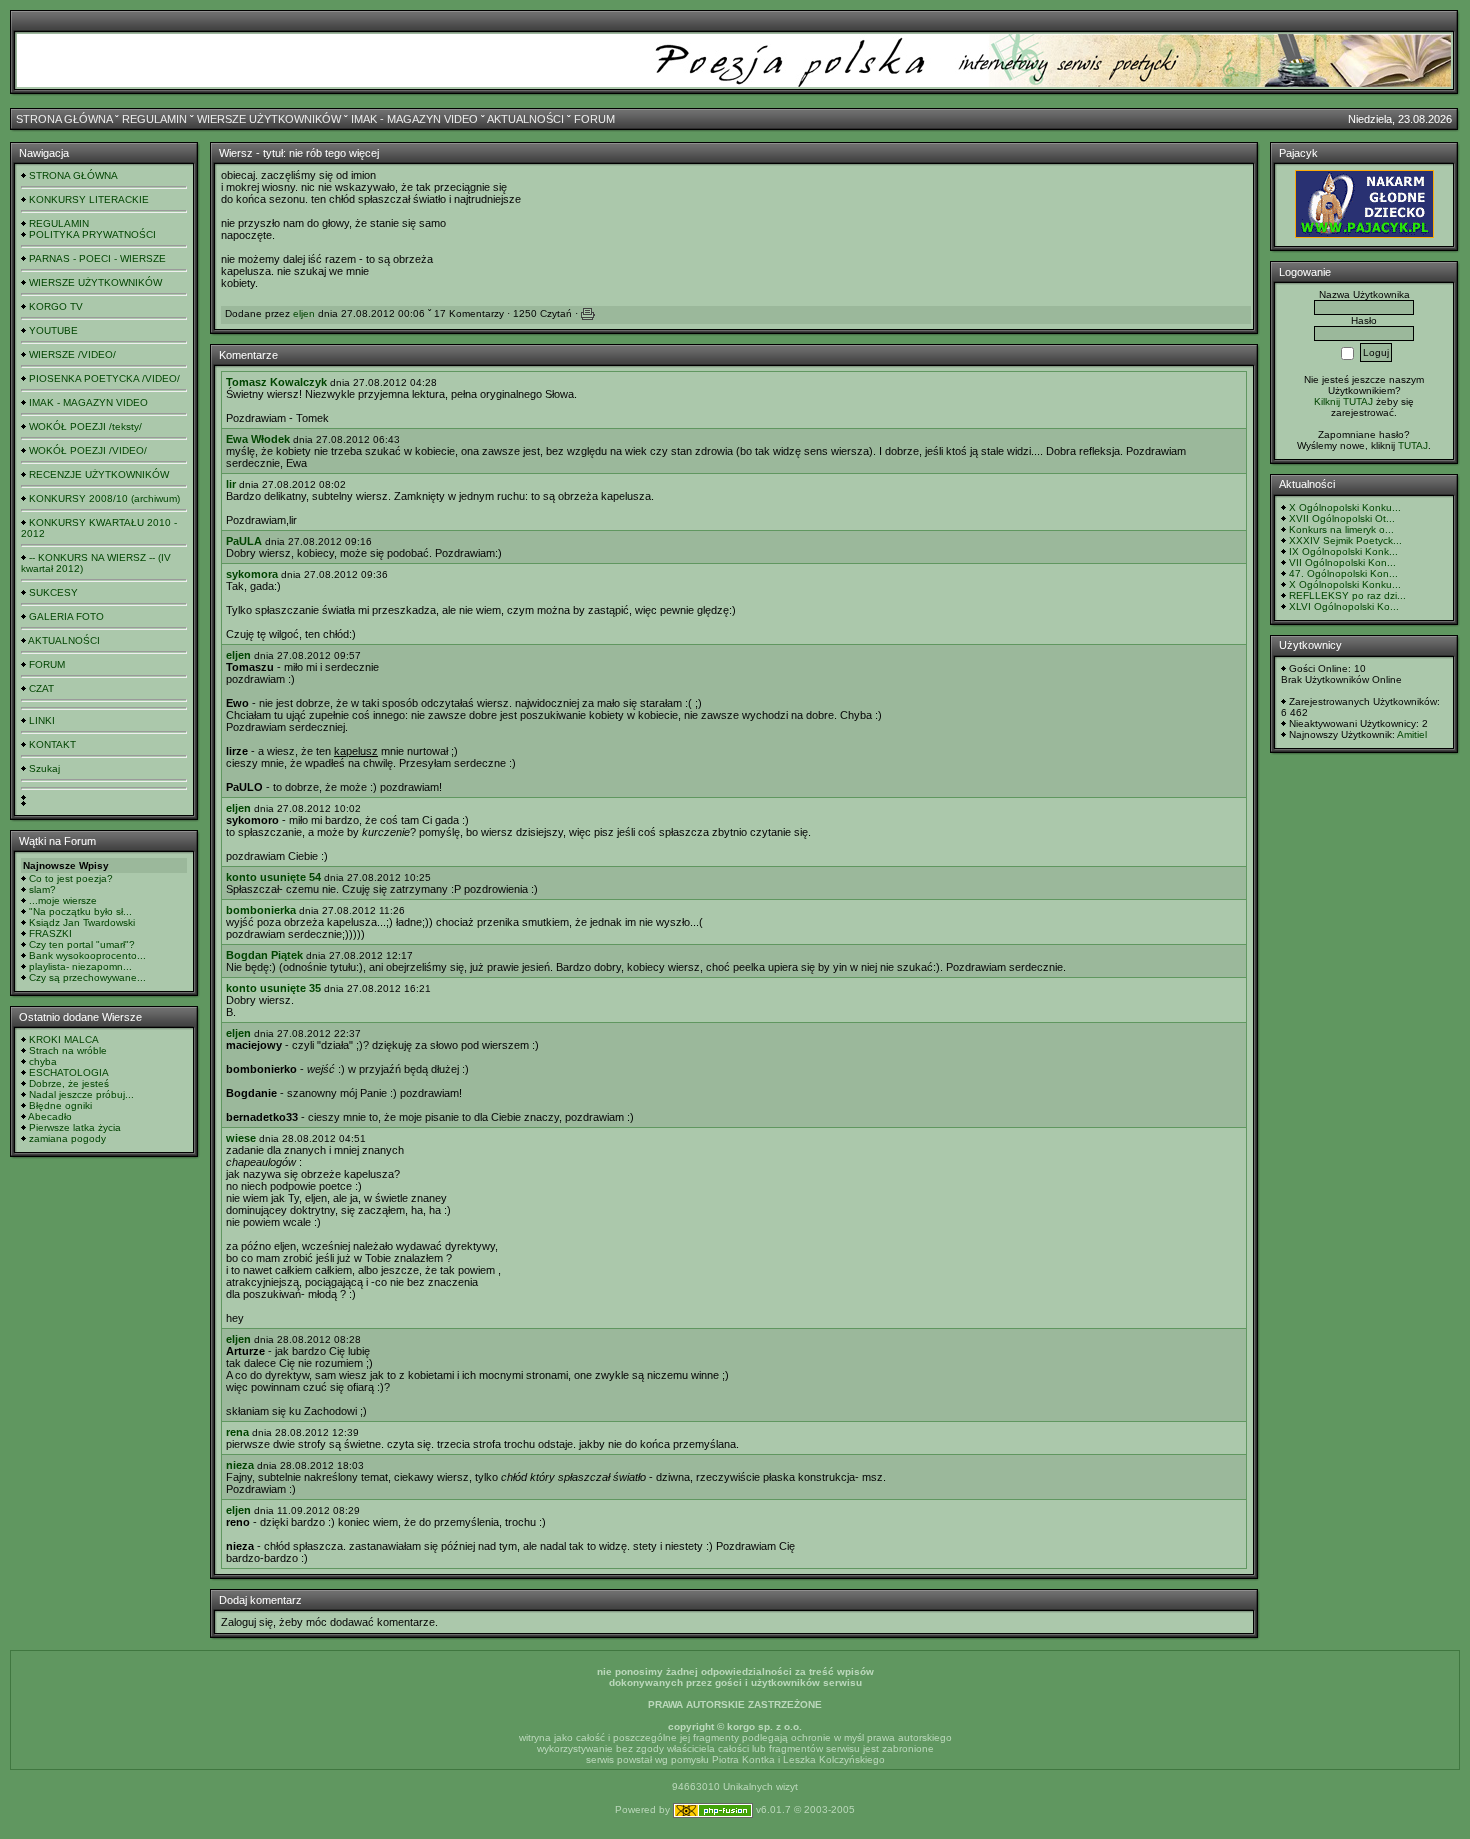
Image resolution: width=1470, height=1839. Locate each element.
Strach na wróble (68, 1050)
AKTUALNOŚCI (525, 119)
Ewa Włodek (258, 439)
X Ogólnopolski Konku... (1345, 507)
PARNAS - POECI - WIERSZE (97, 258)
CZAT (41, 688)
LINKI (42, 720)
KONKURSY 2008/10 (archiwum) (104, 498)
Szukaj (44, 768)
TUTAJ (1413, 445)
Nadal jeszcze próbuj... (81, 1094)
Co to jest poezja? (71, 878)
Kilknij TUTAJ (1343, 401)
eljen (304, 313)
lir (231, 484)
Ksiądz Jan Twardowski (82, 922)
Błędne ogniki (60, 1105)
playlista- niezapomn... (80, 966)
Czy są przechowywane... (87, 977)
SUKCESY (53, 592)
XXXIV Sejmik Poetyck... (1345, 540)
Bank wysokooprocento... (87, 955)
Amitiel (1412, 734)
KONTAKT (52, 744)
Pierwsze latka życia (75, 1127)
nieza (240, 1465)
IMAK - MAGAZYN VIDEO (414, 119)
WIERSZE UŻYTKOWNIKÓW (269, 119)
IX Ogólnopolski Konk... (1343, 551)
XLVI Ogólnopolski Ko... (1344, 606)
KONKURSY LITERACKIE (89, 199)
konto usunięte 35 (273, 988)
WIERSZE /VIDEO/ (72, 354)
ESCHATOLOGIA (69, 1072)
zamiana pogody (67, 1138)
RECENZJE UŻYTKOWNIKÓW (99, 474)
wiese (241, 1138)
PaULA (244, 541)
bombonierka (261, 910)
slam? (42, 889)
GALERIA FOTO (66, 616)
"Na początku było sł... (80, 911)
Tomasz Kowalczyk (276, 382)
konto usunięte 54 (273, 877)
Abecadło (50, 1116)
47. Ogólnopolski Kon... (1343, 573)
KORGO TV (56, 306)
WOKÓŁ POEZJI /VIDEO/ (88, 450)
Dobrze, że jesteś (69, 1083)
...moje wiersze (63, 900)
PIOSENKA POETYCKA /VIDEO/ (104, 378)
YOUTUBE (53, 330)
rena (237, 1432)
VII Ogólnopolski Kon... (1342, 562)
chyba (43, 1061)
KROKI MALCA (64, 1039)
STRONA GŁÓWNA (64, 119)
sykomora (252, 574)
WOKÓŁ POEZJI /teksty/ (85, 426)
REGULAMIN (154, 119)
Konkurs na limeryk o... (1341, 529)
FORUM (594, 119)
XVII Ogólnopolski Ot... (1342, 518)
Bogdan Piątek (264, 955)
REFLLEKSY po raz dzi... (1347, 595)
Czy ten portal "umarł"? (82, 944)
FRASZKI (50, 933)
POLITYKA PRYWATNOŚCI (92, 234)
